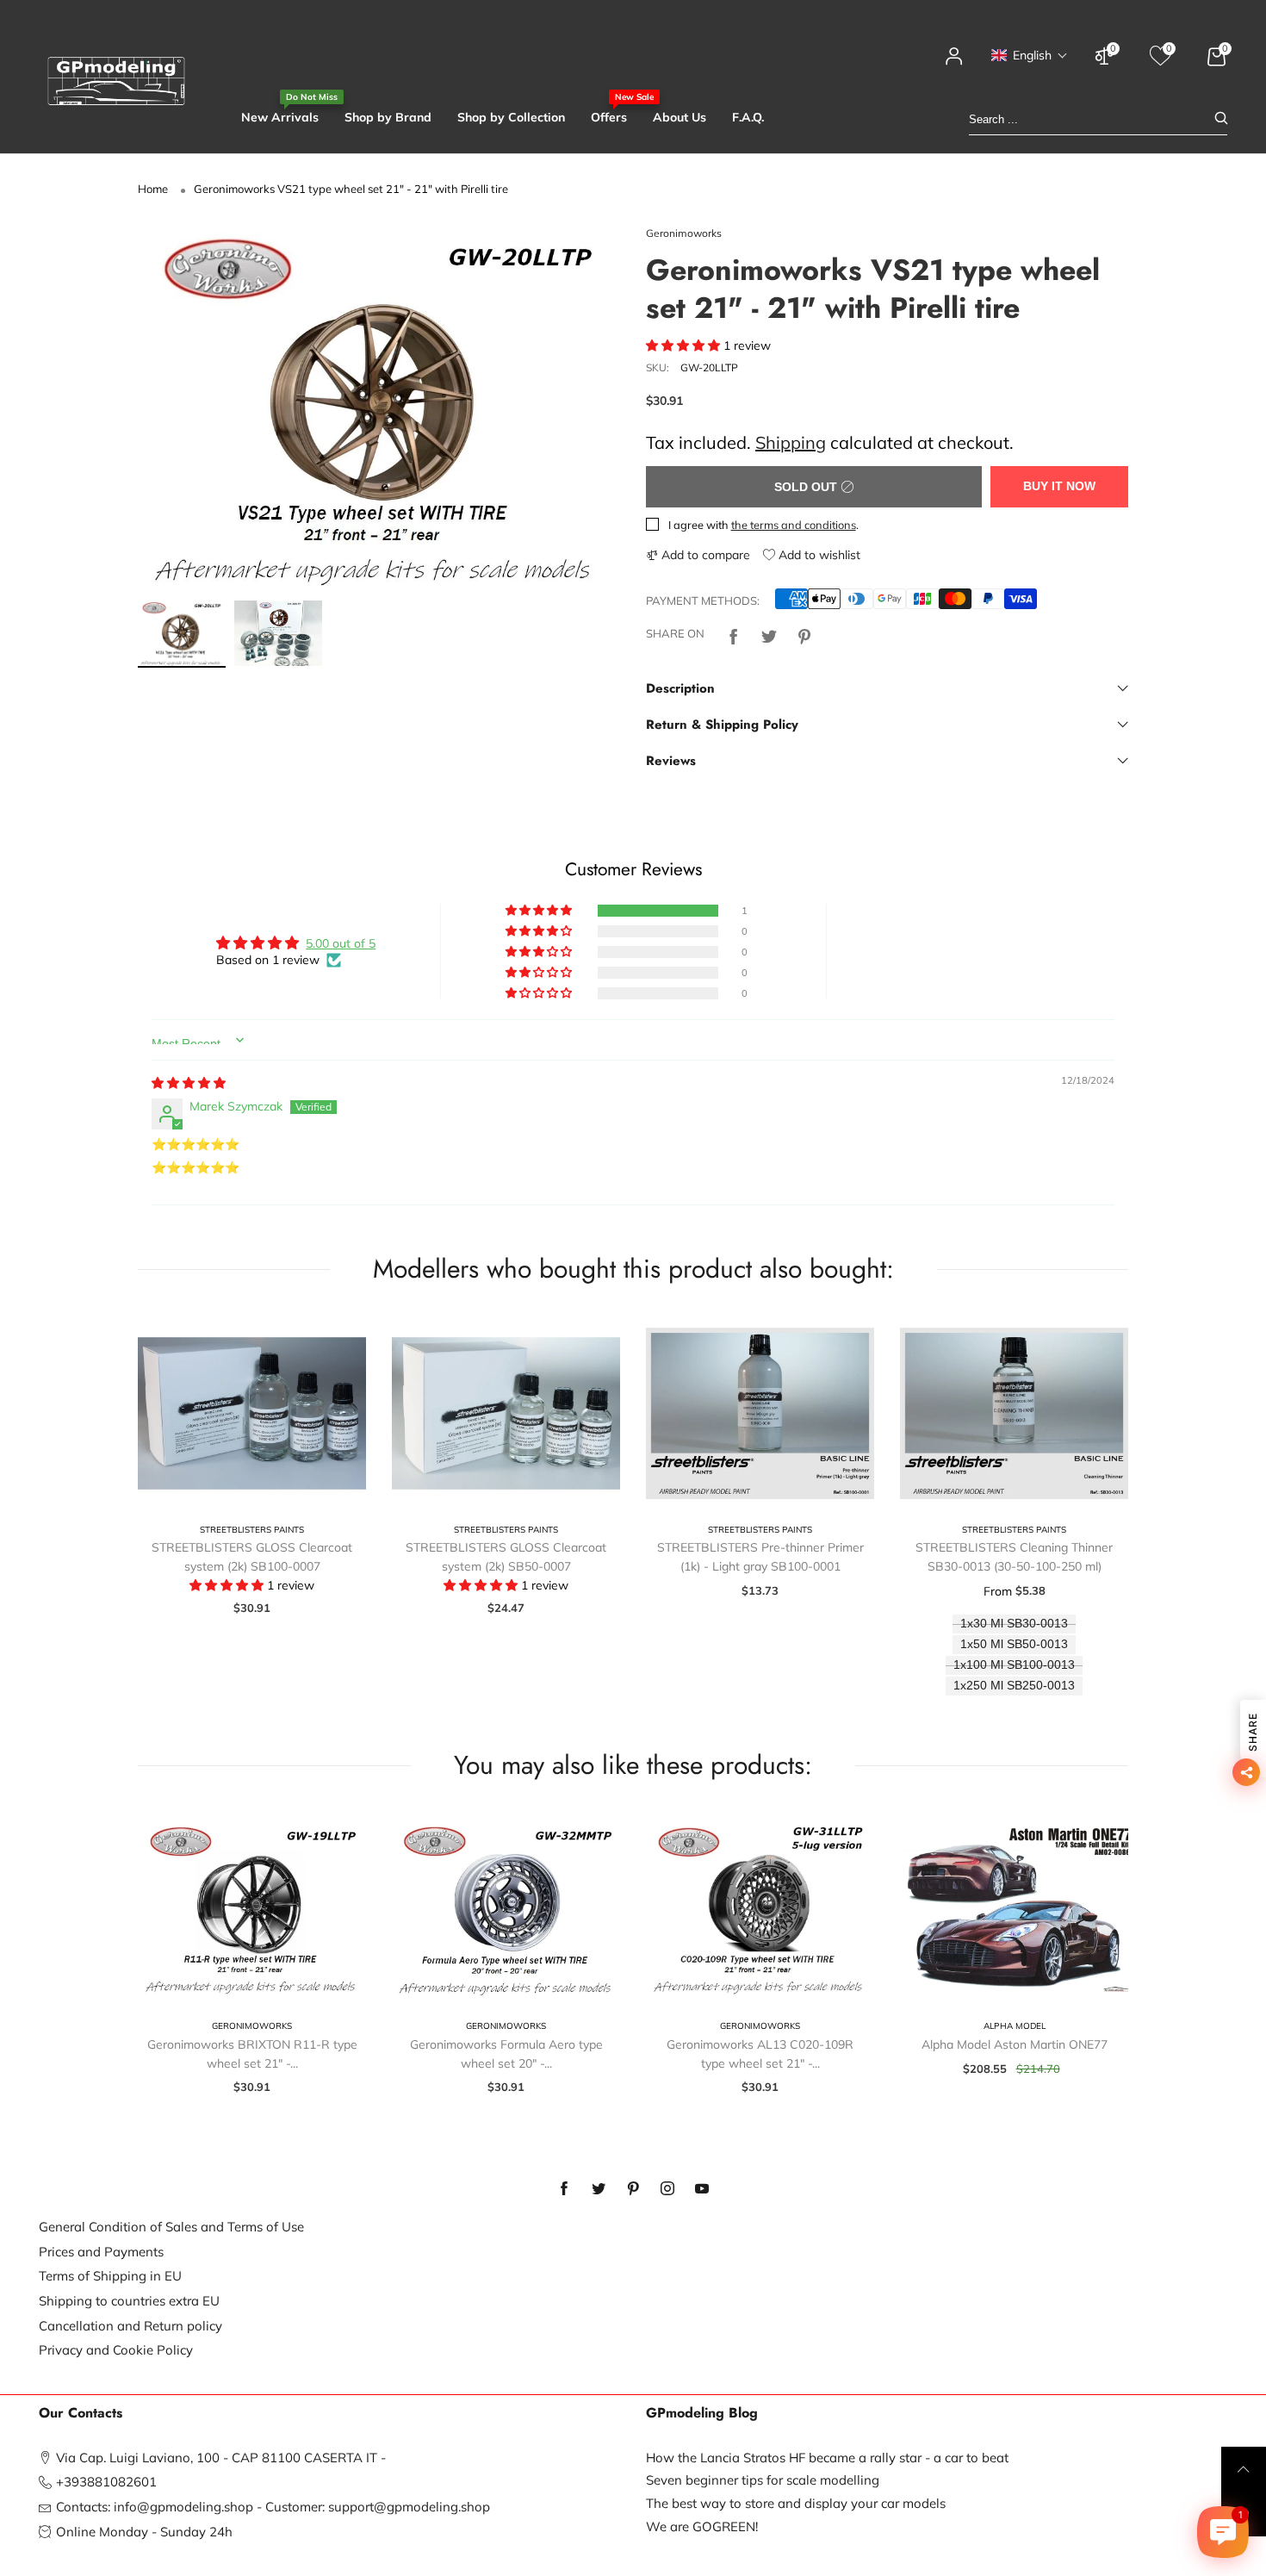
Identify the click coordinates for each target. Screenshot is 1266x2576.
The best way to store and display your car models (796, 2503)
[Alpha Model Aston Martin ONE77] (1014, 1910)
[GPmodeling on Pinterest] (633, 2189)
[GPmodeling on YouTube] (702, 2189)
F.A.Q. (748, 117)
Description (680, 688)
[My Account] (954, 64)
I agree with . (763, 525)
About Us (680, 117)
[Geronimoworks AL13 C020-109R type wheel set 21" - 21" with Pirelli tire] (760, 1910)
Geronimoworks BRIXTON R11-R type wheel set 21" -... (252, 2054)
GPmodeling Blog (702, 2413)
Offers (609, 117)
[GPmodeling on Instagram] (667, 2189)
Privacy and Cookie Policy (116, 2350)
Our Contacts (81, 2413)
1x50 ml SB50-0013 (1014, 1644)
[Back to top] (1244, 2469)
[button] (1030, 55)
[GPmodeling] (116, 81)
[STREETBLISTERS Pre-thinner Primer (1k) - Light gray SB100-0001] (760, 1413)
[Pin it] (804, 634)
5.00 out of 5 (341, 943)
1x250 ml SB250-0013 (1014, 1686)
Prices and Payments (101, 2252)
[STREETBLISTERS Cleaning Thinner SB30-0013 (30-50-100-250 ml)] (1014, 1413)
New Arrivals (280, 117)
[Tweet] (769, 634)
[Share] (734, 634)
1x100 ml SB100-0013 (1014, 1665)
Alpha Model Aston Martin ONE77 (1015, 2044)
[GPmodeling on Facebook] (564, 2189)
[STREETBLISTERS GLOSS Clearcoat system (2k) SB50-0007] (506, 1413)
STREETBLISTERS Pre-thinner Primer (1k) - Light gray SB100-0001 (760, 1557)
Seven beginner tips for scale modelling (763, 2480)
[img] (189, 1083)
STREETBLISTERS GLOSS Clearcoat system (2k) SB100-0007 (252, 1557)
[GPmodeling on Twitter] (599, 2189)
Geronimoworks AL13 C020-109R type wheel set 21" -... (760, 2054)
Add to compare (704, 555)
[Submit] (1221, 119)
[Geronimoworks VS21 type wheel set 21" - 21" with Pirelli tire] (379, 408)
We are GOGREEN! (702, 2526)
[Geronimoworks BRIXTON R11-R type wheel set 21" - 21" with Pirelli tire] (252, 1910)
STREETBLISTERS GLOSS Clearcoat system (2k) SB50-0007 (506, 1557)
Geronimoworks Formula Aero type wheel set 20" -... (506, 2054)
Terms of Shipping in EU (110, 2276)
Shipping (791, 442)
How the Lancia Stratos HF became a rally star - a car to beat (827, 2458)
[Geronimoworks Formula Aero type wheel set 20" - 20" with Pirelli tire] (506, 1910)
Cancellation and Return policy (130, 2326)
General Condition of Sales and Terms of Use (171, 2227)
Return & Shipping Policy (722, 725)
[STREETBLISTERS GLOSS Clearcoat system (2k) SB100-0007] (252, 1413)
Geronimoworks (684, 233)
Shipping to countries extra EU (129, 2301)
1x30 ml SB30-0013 (1014, 1624)
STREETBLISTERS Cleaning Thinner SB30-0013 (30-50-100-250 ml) (1014, 1557)
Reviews (671, 761)
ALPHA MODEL (1015, 2026)
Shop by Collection (511, 117)
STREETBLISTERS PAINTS (252, 1530)
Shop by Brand (388, 117)
